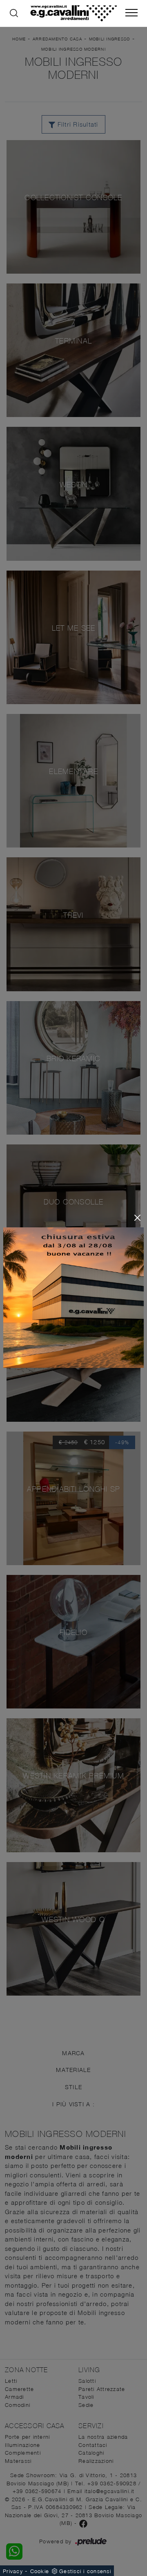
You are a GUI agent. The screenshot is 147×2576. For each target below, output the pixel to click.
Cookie (40, 2571)
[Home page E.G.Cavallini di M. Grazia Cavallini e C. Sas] (73, 13)
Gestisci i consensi (85, 2571)
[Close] (137, 1218)
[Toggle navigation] (131, 13)
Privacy (13, 2571)
